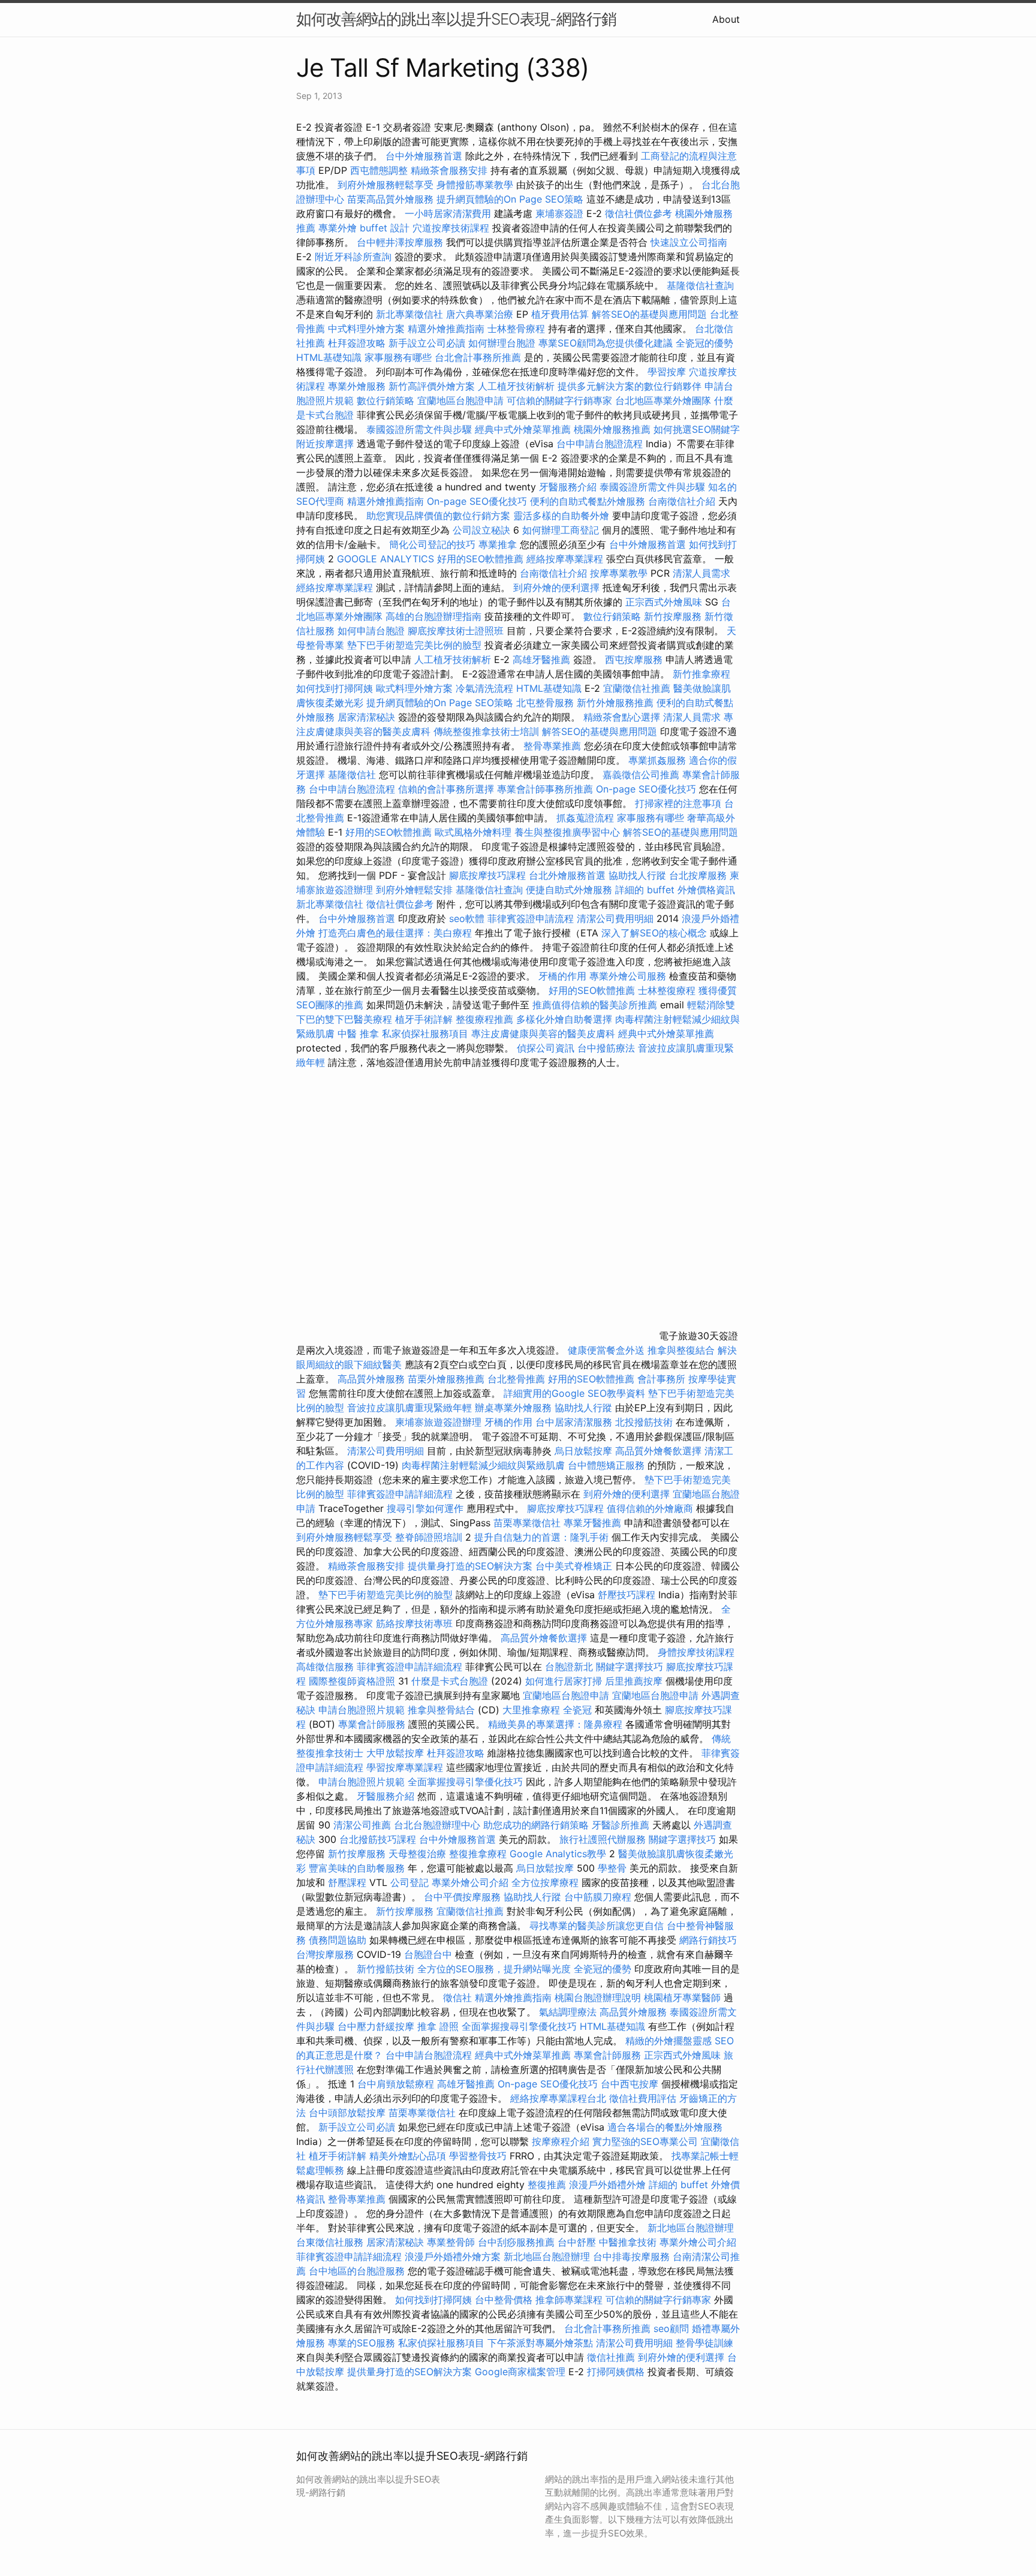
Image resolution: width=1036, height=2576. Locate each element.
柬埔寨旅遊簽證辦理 (438, 1422)
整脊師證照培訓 (430, 1537)
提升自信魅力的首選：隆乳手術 (541, 1537)
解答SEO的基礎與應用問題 (649, 314)
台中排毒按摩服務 (633, 2256)
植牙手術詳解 (424, 1019)
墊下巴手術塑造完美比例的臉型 (414, 645)
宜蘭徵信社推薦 (637, 688)
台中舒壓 (577, 2242)
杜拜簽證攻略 (357, 343)
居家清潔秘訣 (366, 717)
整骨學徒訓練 (704, 2343)
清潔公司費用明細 (615, 918)
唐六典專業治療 (480, 314)
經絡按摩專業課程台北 (560, 2098)
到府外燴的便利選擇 (558, 587)
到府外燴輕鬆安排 (414, 890)
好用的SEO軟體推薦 (480, 559)
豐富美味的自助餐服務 (357, 1868)
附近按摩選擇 (326, 444)
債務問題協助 (338, 1940)
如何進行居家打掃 (564, 1681)
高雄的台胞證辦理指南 (433, 616)
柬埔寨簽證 (559, 213)
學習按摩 (667, 372)
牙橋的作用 (562, 976)
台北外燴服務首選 (569, 875)
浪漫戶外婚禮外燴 (607, 2185)
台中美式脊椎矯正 (575, 1566)
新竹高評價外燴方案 (432, 386)
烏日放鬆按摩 (585, 1451)
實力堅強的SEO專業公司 (645, 2141)
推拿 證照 (438, 2026)
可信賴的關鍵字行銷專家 (559, 400)
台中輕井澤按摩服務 (401, 242)
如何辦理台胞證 (502, 343)
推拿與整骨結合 (441, 1710)
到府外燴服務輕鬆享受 (386, 185)
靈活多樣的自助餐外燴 (561, 516)
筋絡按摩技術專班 (416, 1623)
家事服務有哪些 (398, 357)
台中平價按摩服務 (464, 1897)
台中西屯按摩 (630, 2084)
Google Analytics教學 (558, 1854)
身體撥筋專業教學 (476, 185)
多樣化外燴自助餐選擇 (566, 1019)
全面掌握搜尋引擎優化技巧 (465, 1782)
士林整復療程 (667, 990)
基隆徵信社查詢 (700, 285)
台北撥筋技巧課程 (379, 1839)
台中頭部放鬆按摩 (349, 2113)
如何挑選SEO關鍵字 (697, 429)
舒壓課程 (347, 1882)
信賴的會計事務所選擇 (446, 789)
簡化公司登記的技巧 (432, 544)
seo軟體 (467, 918)
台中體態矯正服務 (608, 1465)
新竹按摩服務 (674, 616)
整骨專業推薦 (552, 746)
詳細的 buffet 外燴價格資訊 (675, 890)
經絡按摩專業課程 (566, 559)
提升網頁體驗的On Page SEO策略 (510, 199)
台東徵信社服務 (330, 2242)
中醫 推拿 (358, 1034)
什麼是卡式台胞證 (450, 1681)
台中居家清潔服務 (574, 1422)
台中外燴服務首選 (424, 156)
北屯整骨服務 (546, 703)
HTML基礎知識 (329, 357)
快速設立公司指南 (689, 242)
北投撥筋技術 (644, 1422)
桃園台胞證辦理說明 (598, 1997)
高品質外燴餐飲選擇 (660, 1451)
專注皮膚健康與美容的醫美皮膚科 (543, 1034)
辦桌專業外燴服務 (515, 1408)
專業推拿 (498, 544)
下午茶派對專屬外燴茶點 (540, 2343)
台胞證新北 (569, 1667)
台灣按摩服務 (326, 1954)
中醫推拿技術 (628, 2242)
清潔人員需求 (701, 573)
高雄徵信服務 (325, 1667)
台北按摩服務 (698, 875)
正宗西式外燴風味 (665, 602)
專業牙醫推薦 (592, 1523)
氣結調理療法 (568, 2012)
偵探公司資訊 (546, 1048)
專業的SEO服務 (362, 2343)
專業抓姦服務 (657, 760)
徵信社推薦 (611, 2357)
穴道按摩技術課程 (452, 228)
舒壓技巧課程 (628, 1595)
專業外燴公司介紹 (470, 1882)
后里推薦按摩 (635, 1681)
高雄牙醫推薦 (541, 659)
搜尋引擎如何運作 (425, 1508)
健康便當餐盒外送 (606, 1350)
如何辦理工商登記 (561, 530)
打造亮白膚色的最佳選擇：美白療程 (395, 933)
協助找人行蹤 (637, 875)
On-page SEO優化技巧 (477, 501)
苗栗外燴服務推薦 (446, 1379)
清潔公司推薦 (362, 1825)
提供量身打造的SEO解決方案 (470, 1566)
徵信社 (457, 1997)
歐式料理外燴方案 (416, 688)
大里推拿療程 (533, 1710)
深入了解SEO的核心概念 (654, 933)
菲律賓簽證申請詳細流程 (400, 1494)
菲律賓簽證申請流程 (531, 918)
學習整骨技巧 (479, 2156)
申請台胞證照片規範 (362, 1710)
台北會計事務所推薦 (478, 357)
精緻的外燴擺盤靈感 (668, 2041)
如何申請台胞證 (371, 631)
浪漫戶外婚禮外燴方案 (454, 2256)
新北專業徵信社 (409, 314)
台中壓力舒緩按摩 (377, 2026)
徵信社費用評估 (643, 2098)
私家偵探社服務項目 (425, 1034)
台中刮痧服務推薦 (518, 2242)
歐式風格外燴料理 (475, 832)
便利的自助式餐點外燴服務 (588, 501)
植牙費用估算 (560, 314)
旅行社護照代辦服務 (603, 1839)
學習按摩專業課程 (406, 1767)
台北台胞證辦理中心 (437, 1825)
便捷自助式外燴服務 (570, 890)
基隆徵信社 (352, 775)
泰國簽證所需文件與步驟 (419, 429)
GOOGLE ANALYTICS (386, 559)
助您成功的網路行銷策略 (536, 1825)
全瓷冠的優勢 (704, 343)
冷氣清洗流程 (484, 688)
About (726, 19)
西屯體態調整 (380, 170)
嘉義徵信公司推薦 (641, 775)
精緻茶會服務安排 (449, 170)
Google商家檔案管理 (520, 2372)
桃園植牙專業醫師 (682, 1997)
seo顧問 (671, 2328)
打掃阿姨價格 (616, 2372)
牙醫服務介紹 (568, 487)
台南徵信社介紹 (682, 501)
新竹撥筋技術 (386, 1969)
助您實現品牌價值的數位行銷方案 (438, 516)
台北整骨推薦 (516, 1379)
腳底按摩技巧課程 (489, 875)
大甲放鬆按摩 (397, 1753)
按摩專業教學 (620, 573)
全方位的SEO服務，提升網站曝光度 (494, 1969)
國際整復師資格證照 (353, 1681)
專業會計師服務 (372, 1724)
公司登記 (409, 1882)
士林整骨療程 (516, 329)
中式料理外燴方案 (368, 329)
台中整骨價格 (505, 2300)
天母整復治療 (417, 1854)
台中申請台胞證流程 (600, 444)
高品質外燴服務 (371, 1379)
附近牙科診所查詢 (353, 257)
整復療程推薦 (484, 1019)
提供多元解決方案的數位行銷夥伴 (630, 386)
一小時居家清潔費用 (448, 213)
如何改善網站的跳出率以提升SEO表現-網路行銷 (456, 19)
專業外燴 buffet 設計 (364, 228)
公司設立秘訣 (481, 530)
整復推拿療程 (478, 1854)
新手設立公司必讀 (427, 343)
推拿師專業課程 (570, 2300)
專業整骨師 (451, 2242)
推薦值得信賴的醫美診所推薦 (595, 1005)
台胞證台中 (428, 1954)
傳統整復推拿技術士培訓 (488, 731)
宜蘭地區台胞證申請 (460, 400)
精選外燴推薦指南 (446, 329)
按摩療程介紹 (562, 2141)
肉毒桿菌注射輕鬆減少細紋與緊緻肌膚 (483, 1465)
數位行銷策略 (386, 400)
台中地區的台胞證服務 (357, 2271)
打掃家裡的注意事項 (678, 803)
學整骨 (612, 1868)
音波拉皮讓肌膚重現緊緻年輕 (409, 1408)
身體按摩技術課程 (696, 1652)
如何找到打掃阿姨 (335, 688)
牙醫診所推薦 (621, 1825)
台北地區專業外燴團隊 (665, 400)
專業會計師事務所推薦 (545, 789)
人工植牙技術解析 (516, 386)
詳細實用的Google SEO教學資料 (574, 1393)
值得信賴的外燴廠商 (650, 1508)
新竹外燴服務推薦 (617, 703)
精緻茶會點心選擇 (622, 717)
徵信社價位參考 (639, 213)
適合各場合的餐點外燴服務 (665, 2127)
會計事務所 (661, 1379)
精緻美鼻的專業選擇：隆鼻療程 (555, 1724)
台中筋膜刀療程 (599, 1897)
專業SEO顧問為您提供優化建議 (606, 343)
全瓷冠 (577, 1710)
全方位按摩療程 (545, 1882)
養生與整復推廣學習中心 (569, 832)
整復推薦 (547, 2185)
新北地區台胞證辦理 (691, 2228)
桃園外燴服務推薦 (614, 429)
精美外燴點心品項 (409, 2156)
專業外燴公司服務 (629, 976)
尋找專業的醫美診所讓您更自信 (597, 1926)
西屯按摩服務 (635, 659)
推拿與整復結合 (681, 1350)
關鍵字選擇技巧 (630, 1667)
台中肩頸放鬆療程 (397, 2084)
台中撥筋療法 (606, 1048)
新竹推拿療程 (701, 674)
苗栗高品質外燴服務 (392, 199)
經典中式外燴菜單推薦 (523, 429)
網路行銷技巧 (708, 1940)
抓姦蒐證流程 (585, 818)
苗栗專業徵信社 (527, 1523)
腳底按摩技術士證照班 (457, 631)
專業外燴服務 (357, 386)
